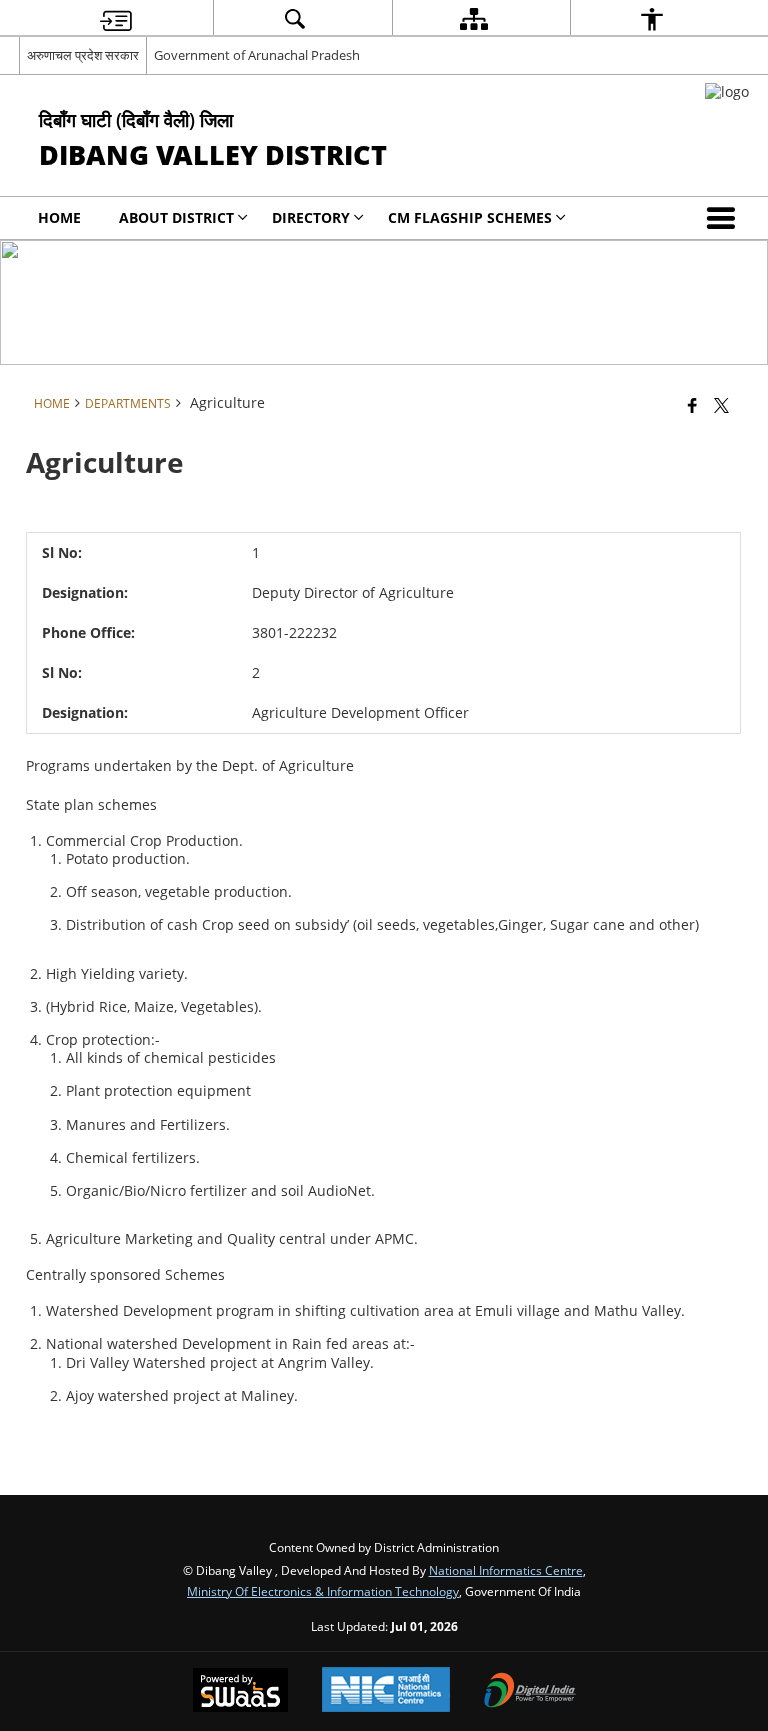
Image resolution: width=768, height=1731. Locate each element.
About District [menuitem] (176, 217)
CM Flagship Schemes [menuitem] (470, 217)
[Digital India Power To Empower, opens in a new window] (530, 1692)
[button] (725, 218)
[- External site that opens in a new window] (727, 91)
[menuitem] (116, 18)
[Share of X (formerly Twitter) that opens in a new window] (721, 405)
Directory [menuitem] (311, 217)
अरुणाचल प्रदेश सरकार (83, 55)
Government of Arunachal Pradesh (257, 55)
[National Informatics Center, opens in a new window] (386, 1691)
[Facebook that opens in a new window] (692, 405)
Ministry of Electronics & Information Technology (323, 1591)
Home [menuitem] (59, 217)
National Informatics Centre (506, 1570)
